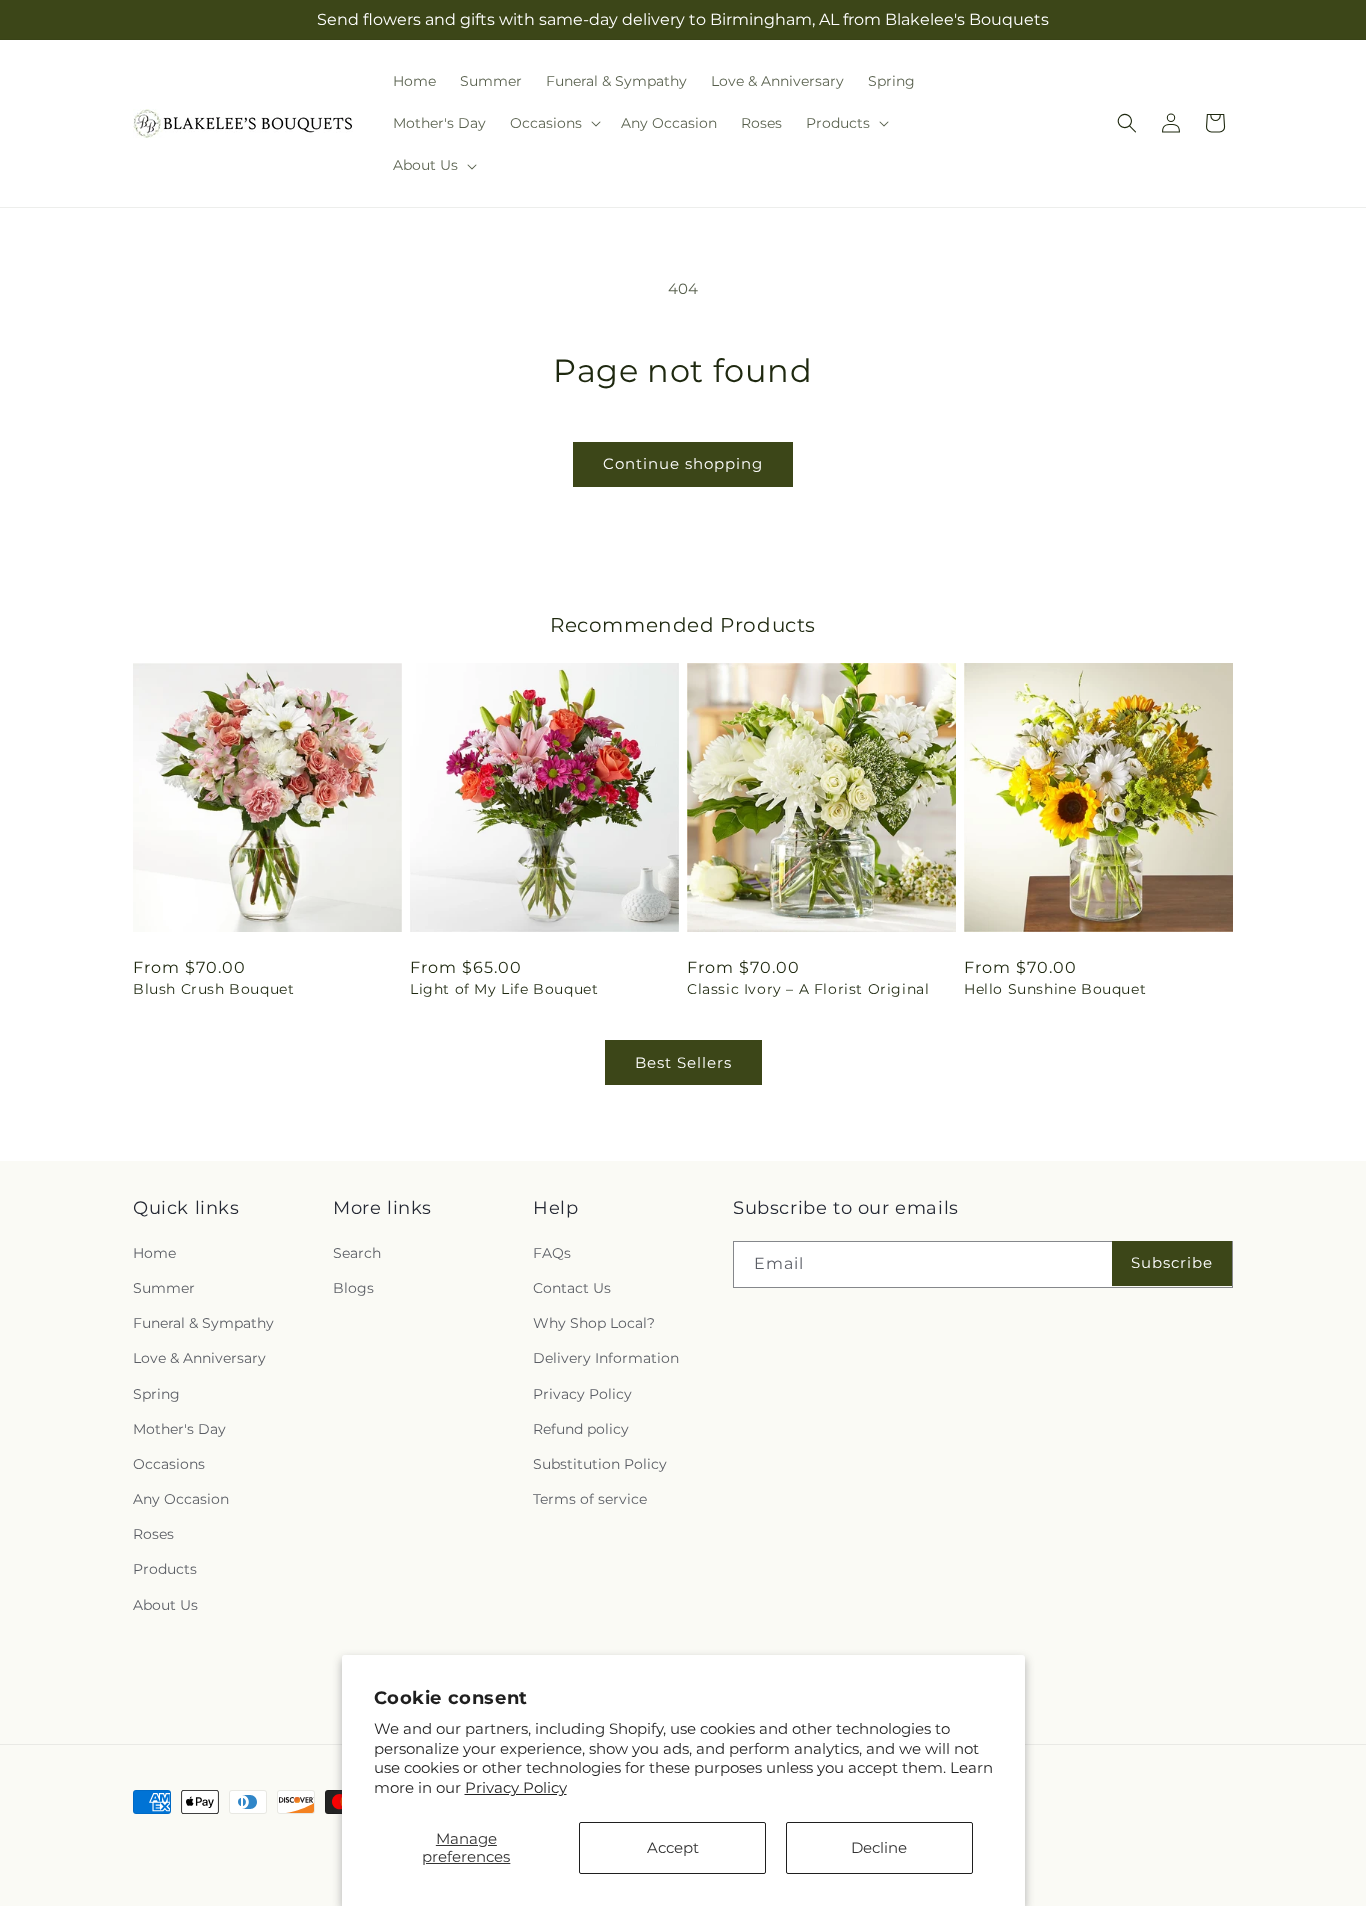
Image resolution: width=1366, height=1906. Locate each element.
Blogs (353, 1287)
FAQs (552, 1252)
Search (357, 1252)
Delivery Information (606, 1358)
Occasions (169, 1463)
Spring (156, 1393)
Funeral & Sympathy (203, 1323)
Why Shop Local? (594, 1323)
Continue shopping (683, 463)
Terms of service (590, 1498)
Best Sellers (683, 1062)
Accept (673, 1847)
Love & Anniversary (199, 1358)
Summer (164, 1287)
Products (165, 1569)
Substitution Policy (600, 1463)
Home (154, 1252)
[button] (553, 123)
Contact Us (572, 1287)
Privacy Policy (516, 1787)
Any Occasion (181, 1498)
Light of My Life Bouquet (504, 989)
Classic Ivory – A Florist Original (808, 989)
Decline (879, 1847)
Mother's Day (179, 1428)
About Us (165, 1604)
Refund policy (581, 1428)
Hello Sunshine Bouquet (1055, 989)
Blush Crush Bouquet (213, 989)
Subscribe (1172, 1262)
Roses (153, 1534)
